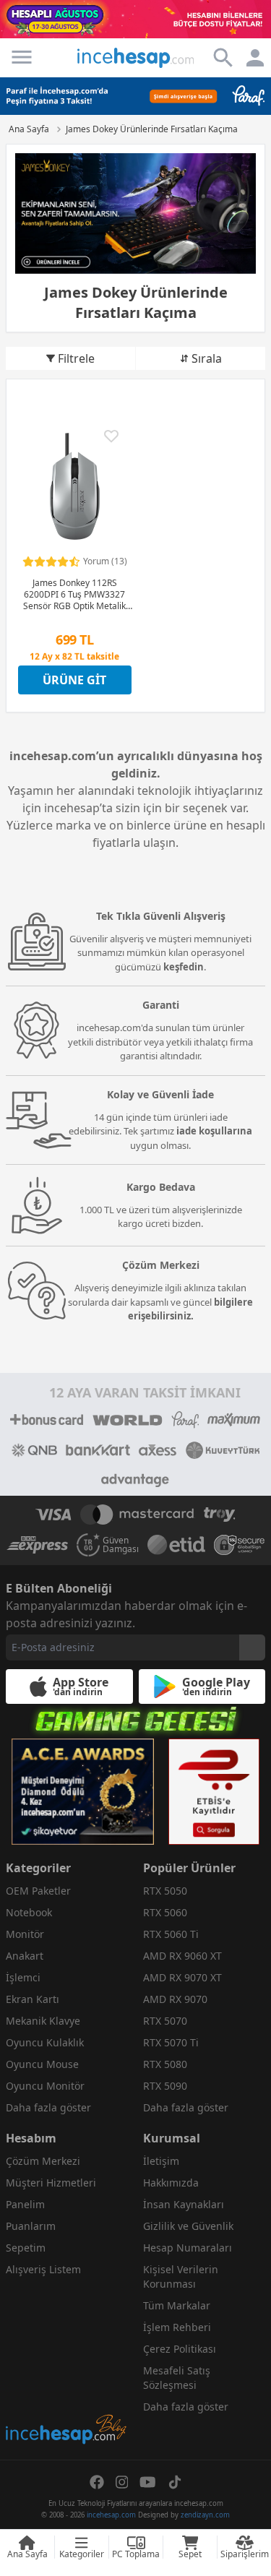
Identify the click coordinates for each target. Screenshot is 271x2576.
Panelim (25, 2204)
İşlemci (23, 1977)
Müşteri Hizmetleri (51, 2183)
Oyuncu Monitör (45, 2086)
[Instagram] (122, 2482)
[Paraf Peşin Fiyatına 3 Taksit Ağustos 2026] (135, 96)
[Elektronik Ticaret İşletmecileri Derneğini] (176, 1545)
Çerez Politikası (180, 2349)
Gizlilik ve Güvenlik (188, 2226)
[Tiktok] (175, 2482)
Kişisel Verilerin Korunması (181, 2276)
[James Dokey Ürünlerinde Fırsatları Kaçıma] (135, 214)
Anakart (25, 1956)
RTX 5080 (165, 2064)
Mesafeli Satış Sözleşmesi (177, 2378)
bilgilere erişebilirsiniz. (191, 1309)
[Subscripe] (252, 1647)
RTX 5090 (165, 2086)
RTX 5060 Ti (171, 1934)
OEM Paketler (38, 1891)
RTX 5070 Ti (171, 2042)
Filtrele (76, 358)
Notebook (29, 1912)
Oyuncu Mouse (42, 2064)
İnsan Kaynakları (184, 2204)
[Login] (22, 57)
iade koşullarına (214, 1131)
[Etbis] (214, 1792)
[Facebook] (97, 2482)
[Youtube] (148, 2482)
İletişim (161, 2161)
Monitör (25, 1934)
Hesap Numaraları (188, 2248)
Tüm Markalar (177, 2305)
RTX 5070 (165, 2021)
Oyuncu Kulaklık (45, 2042)
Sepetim (26, 2248)
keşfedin (184, 967)
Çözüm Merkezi (43, 2161)
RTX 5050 (165, 1891)
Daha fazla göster (48, 2107)
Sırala (207, 358)
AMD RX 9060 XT (182, 1956)
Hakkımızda (171, 2183)
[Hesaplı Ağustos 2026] (135, 19)
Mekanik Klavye (43, 2021)
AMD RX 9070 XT (182, 1977)
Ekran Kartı (33, 1999)
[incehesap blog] (67, 2365)
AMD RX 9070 (175, 1999)
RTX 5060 (165, 1912)
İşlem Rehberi (177, 2327)
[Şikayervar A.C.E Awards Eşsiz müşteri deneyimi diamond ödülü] (83, 1792)
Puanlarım (31, 2226)
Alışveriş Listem (43, 2269)
